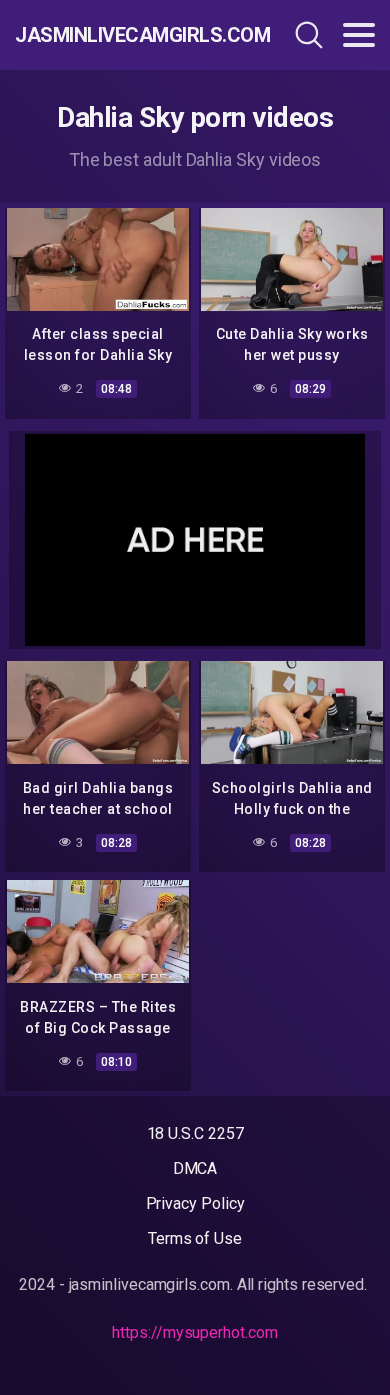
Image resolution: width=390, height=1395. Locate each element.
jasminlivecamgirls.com (123, 35)
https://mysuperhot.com (194, 1332)
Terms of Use (195, 1238)
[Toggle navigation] (359, 35)
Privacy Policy (195, 1203)
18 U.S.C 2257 (195, 1133)
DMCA (195, 1168)
